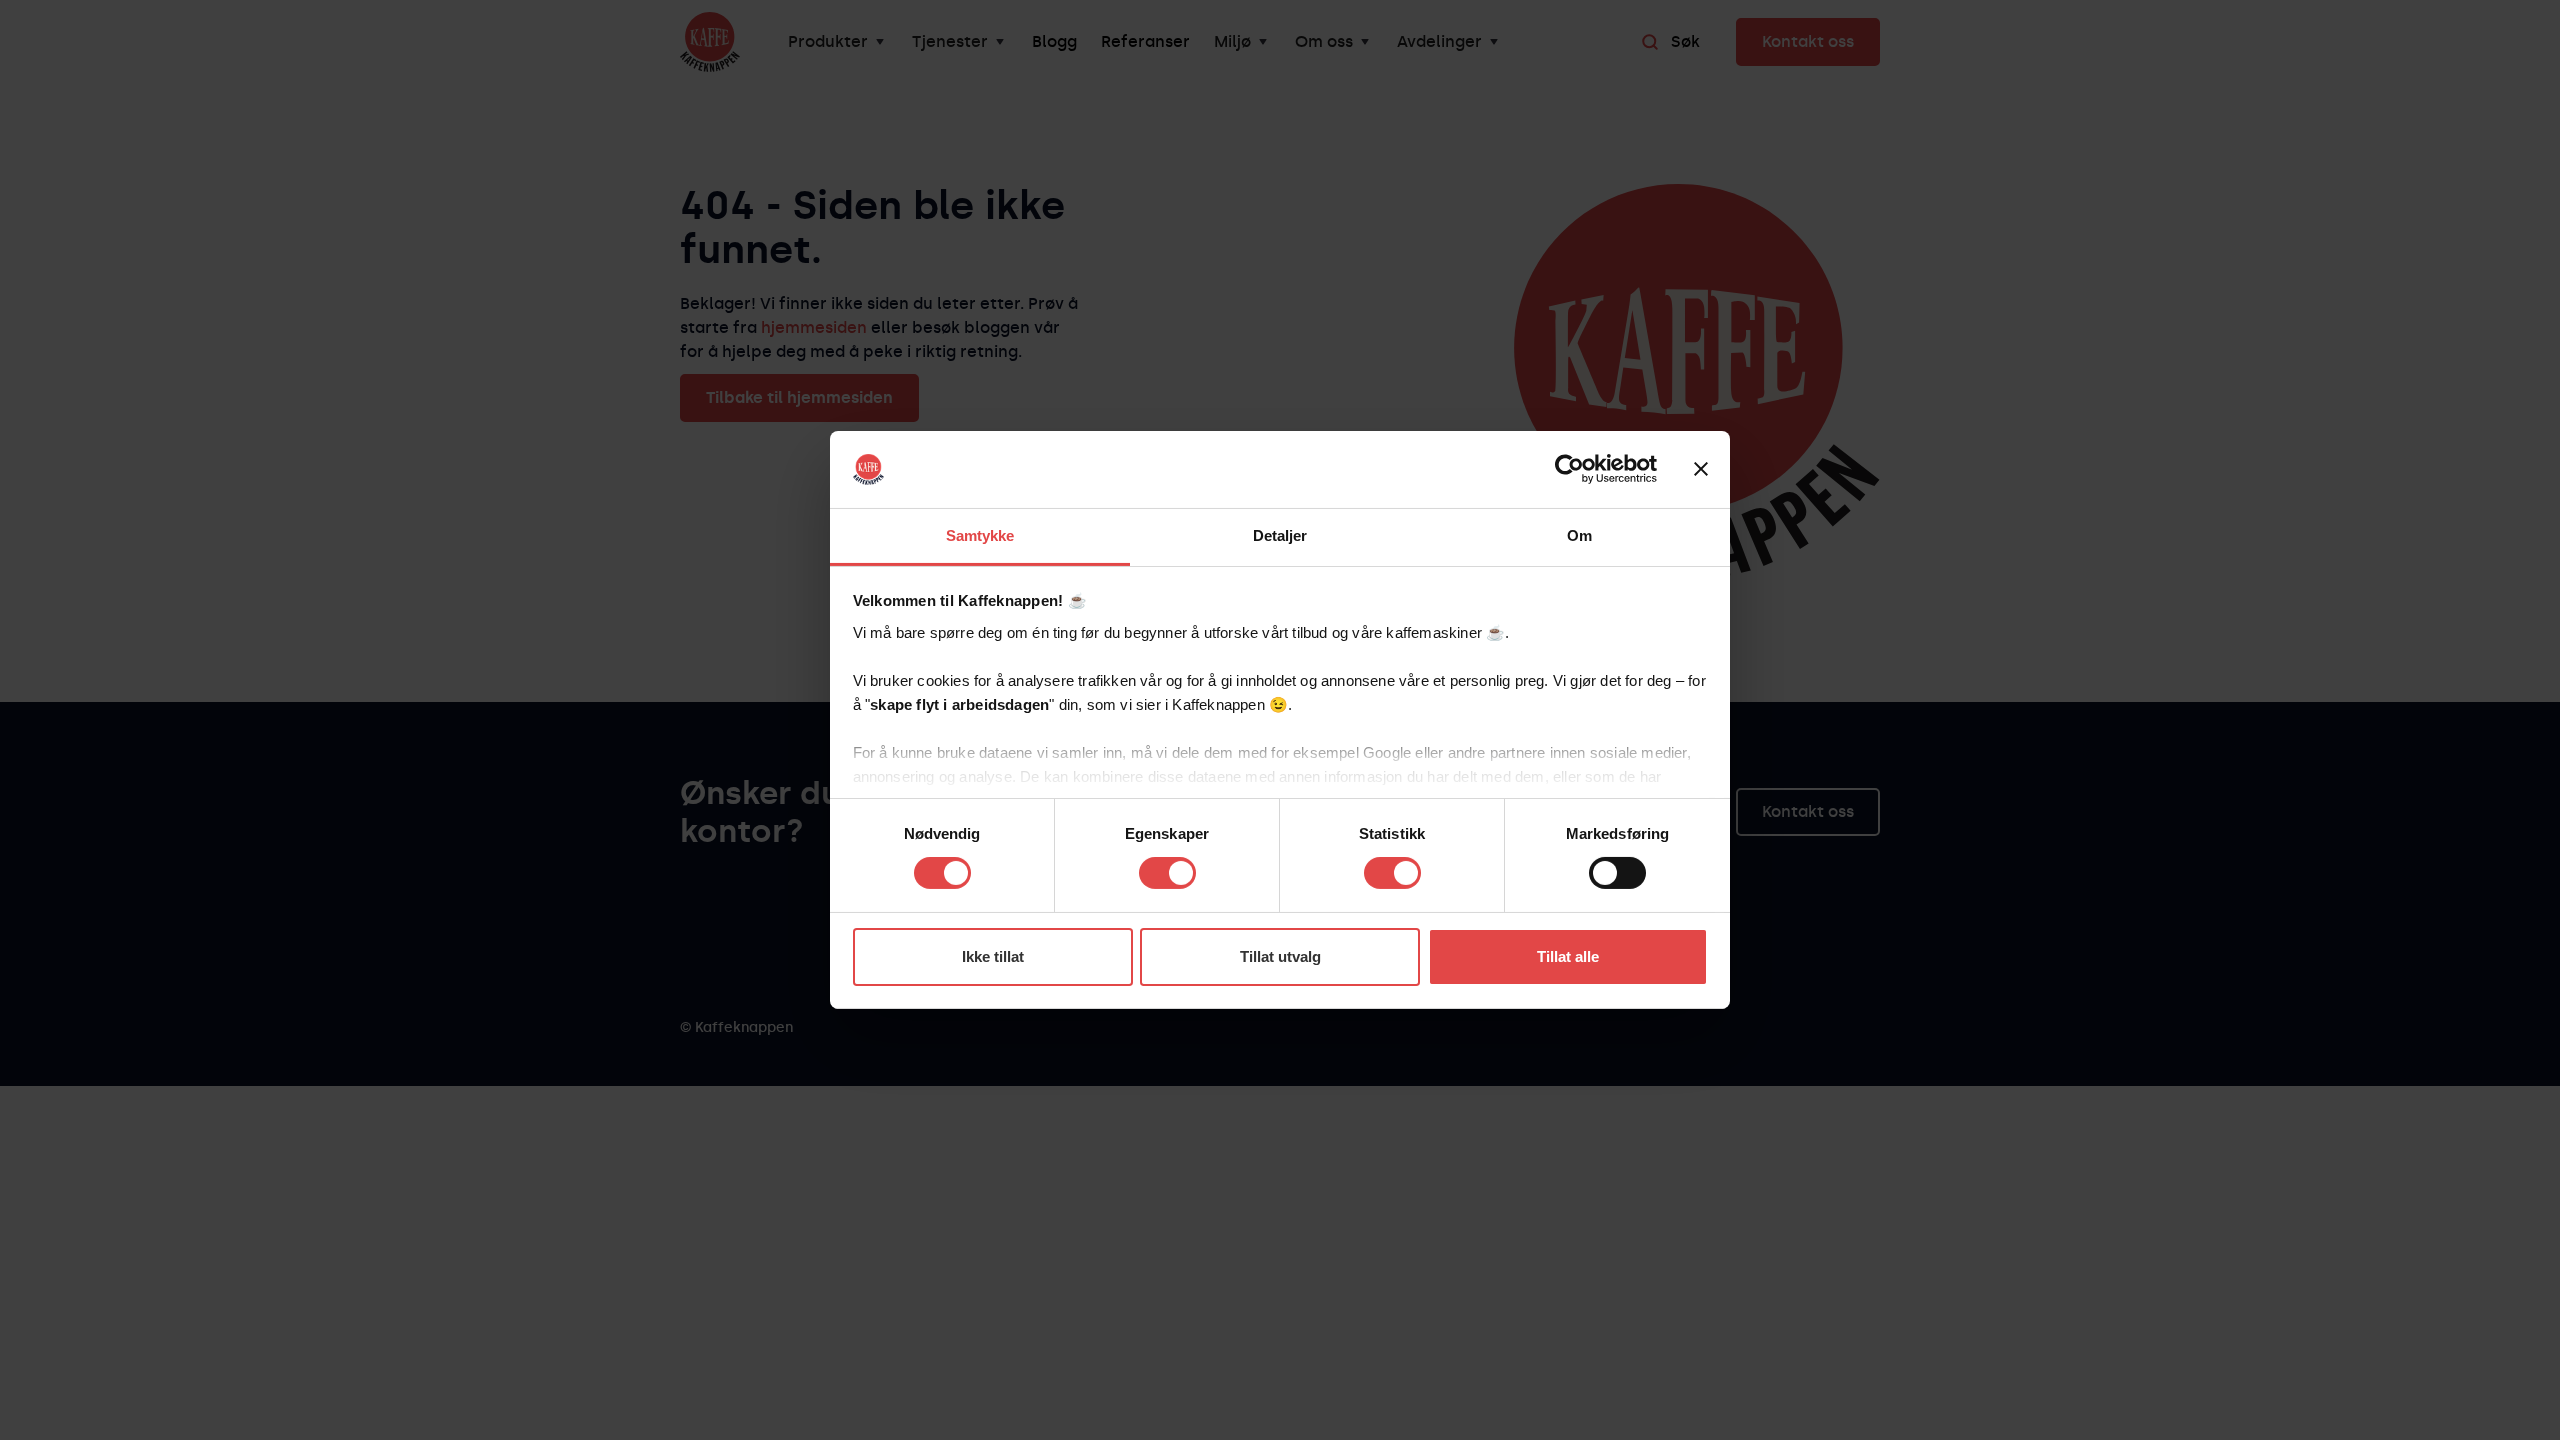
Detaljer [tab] (1280, 535)
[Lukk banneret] (1701, 469)
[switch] (1167, 873)
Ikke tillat (993, 956)
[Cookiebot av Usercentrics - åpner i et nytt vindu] (1569, 469)
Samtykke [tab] (980, 535)
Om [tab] (1579, 535)
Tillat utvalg (1280, 956)
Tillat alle (1568, 956)
